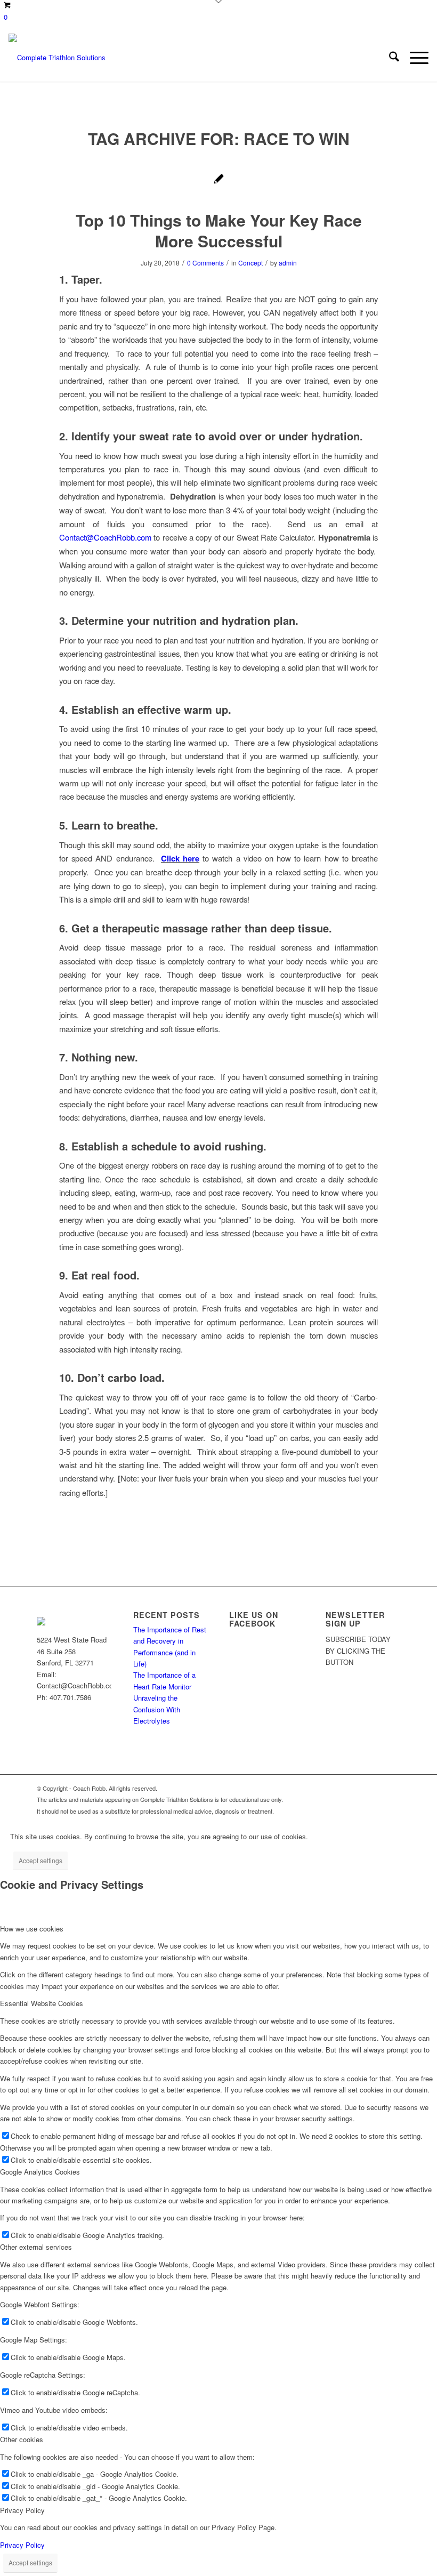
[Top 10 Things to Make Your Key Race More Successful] (219, 180)
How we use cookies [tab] (32, 1929)
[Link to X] (328, 1788)
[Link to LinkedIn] (392, 1788)
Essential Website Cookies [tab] (42, 2003)
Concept (250, 263)
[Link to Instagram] (376, 1788)
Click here (180, 858)
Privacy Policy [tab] (22, 2510)
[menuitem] (389, 58)
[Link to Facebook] (344, 1788)
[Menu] (414, 58)
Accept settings (41, 1860)
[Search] (389, 58)
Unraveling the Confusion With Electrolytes (157, 1709)
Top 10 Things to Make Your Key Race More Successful (219, 230)
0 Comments (205, 263)
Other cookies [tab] (22, 2439)
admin (288, 263)
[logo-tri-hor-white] (57, 58)
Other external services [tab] (36, 2247)
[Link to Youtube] (360, 1788)
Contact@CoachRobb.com (105, 537)
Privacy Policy (22, 2545)
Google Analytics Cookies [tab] (40, 2172)
